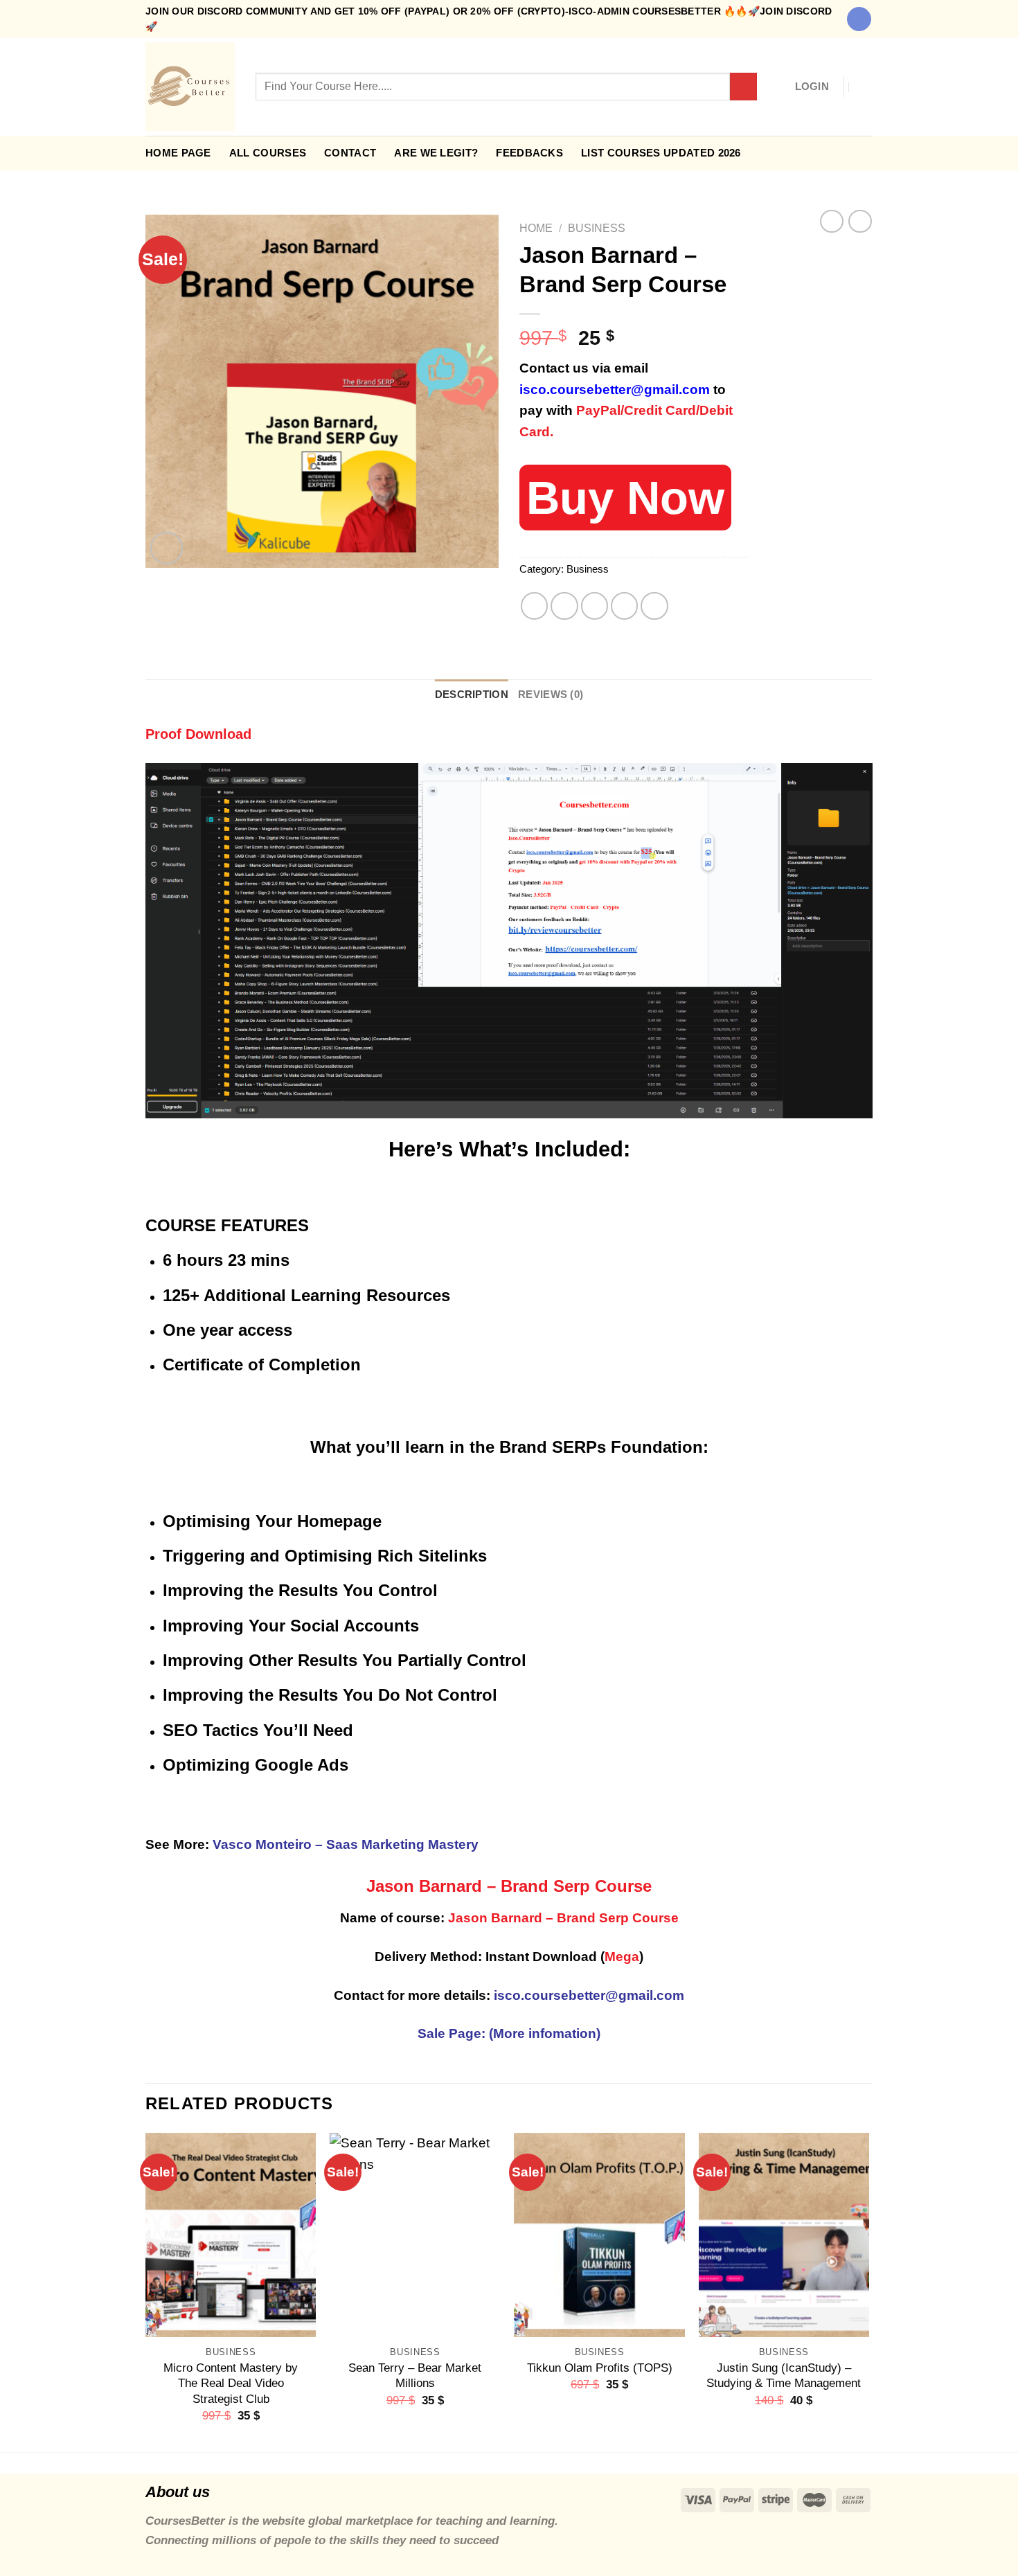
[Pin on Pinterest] (625, 606)
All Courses (268, 153)
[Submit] (744, 87)
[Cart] (866, 87)
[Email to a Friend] (595, 606)
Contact (350, 153)
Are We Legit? (436, 153)
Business (597, 228)
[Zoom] (167, 548)
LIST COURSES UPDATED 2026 (661, 153)
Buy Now (625, 498)
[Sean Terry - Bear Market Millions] (415, 2235)
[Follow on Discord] (859, 19)
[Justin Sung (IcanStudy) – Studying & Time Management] (784, 2235)
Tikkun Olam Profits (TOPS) (600, 2368)
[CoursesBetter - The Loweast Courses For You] (190, 87)
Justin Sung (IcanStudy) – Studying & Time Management (784, 2375)
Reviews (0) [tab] (551, 694)
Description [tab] (472, 694)
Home (536, 228)
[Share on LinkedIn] (654, 606)
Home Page (178, 153)
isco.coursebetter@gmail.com (615, 390)
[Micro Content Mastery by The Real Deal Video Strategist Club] (231, 2235)
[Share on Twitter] (564, 606)
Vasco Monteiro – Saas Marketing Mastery (346, 1844)
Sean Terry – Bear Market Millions (415, 2375)
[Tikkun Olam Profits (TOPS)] (599, 2235)
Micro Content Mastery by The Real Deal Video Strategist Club (231, 2383)
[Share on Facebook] (535, 606)
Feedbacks (529, 153)
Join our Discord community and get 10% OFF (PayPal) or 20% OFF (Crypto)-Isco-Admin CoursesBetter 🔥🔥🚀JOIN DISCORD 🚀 (489, 19)
